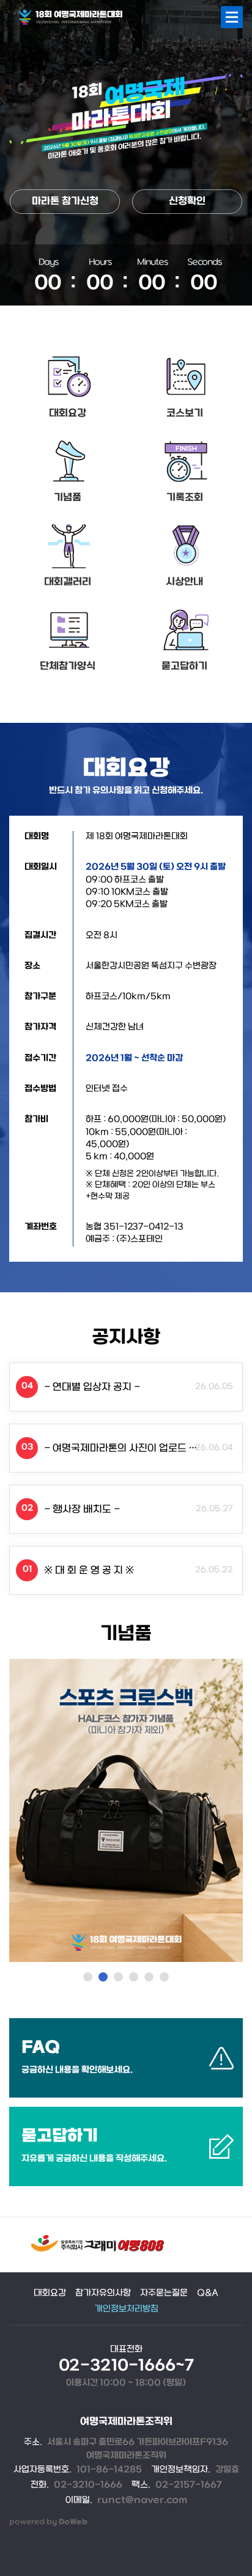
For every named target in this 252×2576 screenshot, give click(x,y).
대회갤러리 (68, 582)
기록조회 (185, 498)
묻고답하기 (184, 666)
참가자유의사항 (103, 2293)
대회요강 (68, 413)
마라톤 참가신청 (65, 201)
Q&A (208, 2293)
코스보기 (185, 413)
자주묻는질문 (164, 2293)
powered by (48, 2522)
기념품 (68, 498)
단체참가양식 (68, 666)
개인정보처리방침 (126, 2309)
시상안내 (184, 582)
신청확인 (187, 201)
